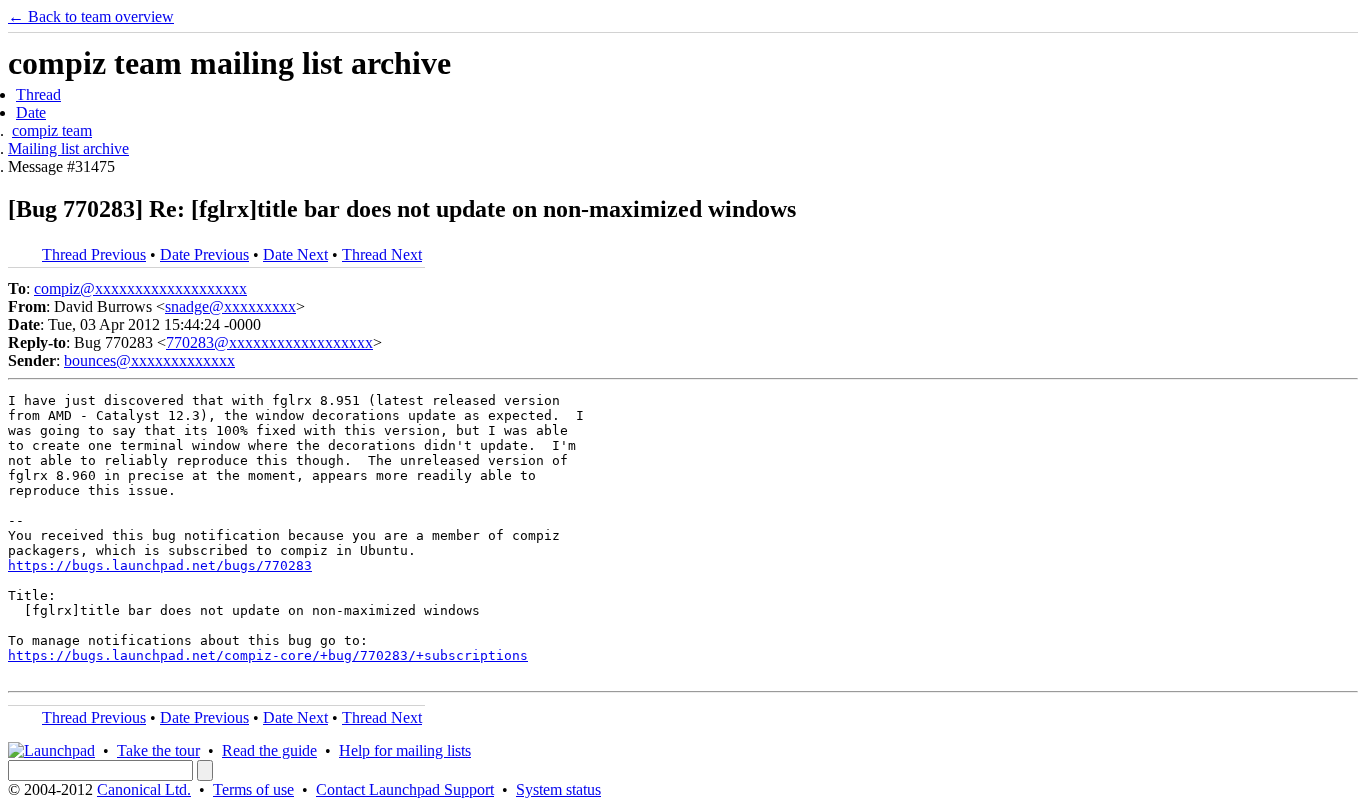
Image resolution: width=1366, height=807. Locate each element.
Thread (38, 94)
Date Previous (204, 254)
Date (31, 112)
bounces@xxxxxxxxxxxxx (149, 360)
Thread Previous (94, 254)
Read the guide (269, 750)
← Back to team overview (91, 16)
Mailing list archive (68, 148)
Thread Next (382, 254)
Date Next (295, 254)
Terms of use (253, 789)
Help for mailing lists (405, 750)
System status (558, 789)
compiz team (52, 130)
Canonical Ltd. (144, 789)
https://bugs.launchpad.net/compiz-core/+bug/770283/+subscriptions (268, 655)
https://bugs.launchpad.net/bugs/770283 (160, 565)
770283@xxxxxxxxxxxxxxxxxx (269, 342)
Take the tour (158, 750)
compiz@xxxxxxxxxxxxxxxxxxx (140, 288)
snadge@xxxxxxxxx (230, 306)
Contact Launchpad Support (405, 789)
